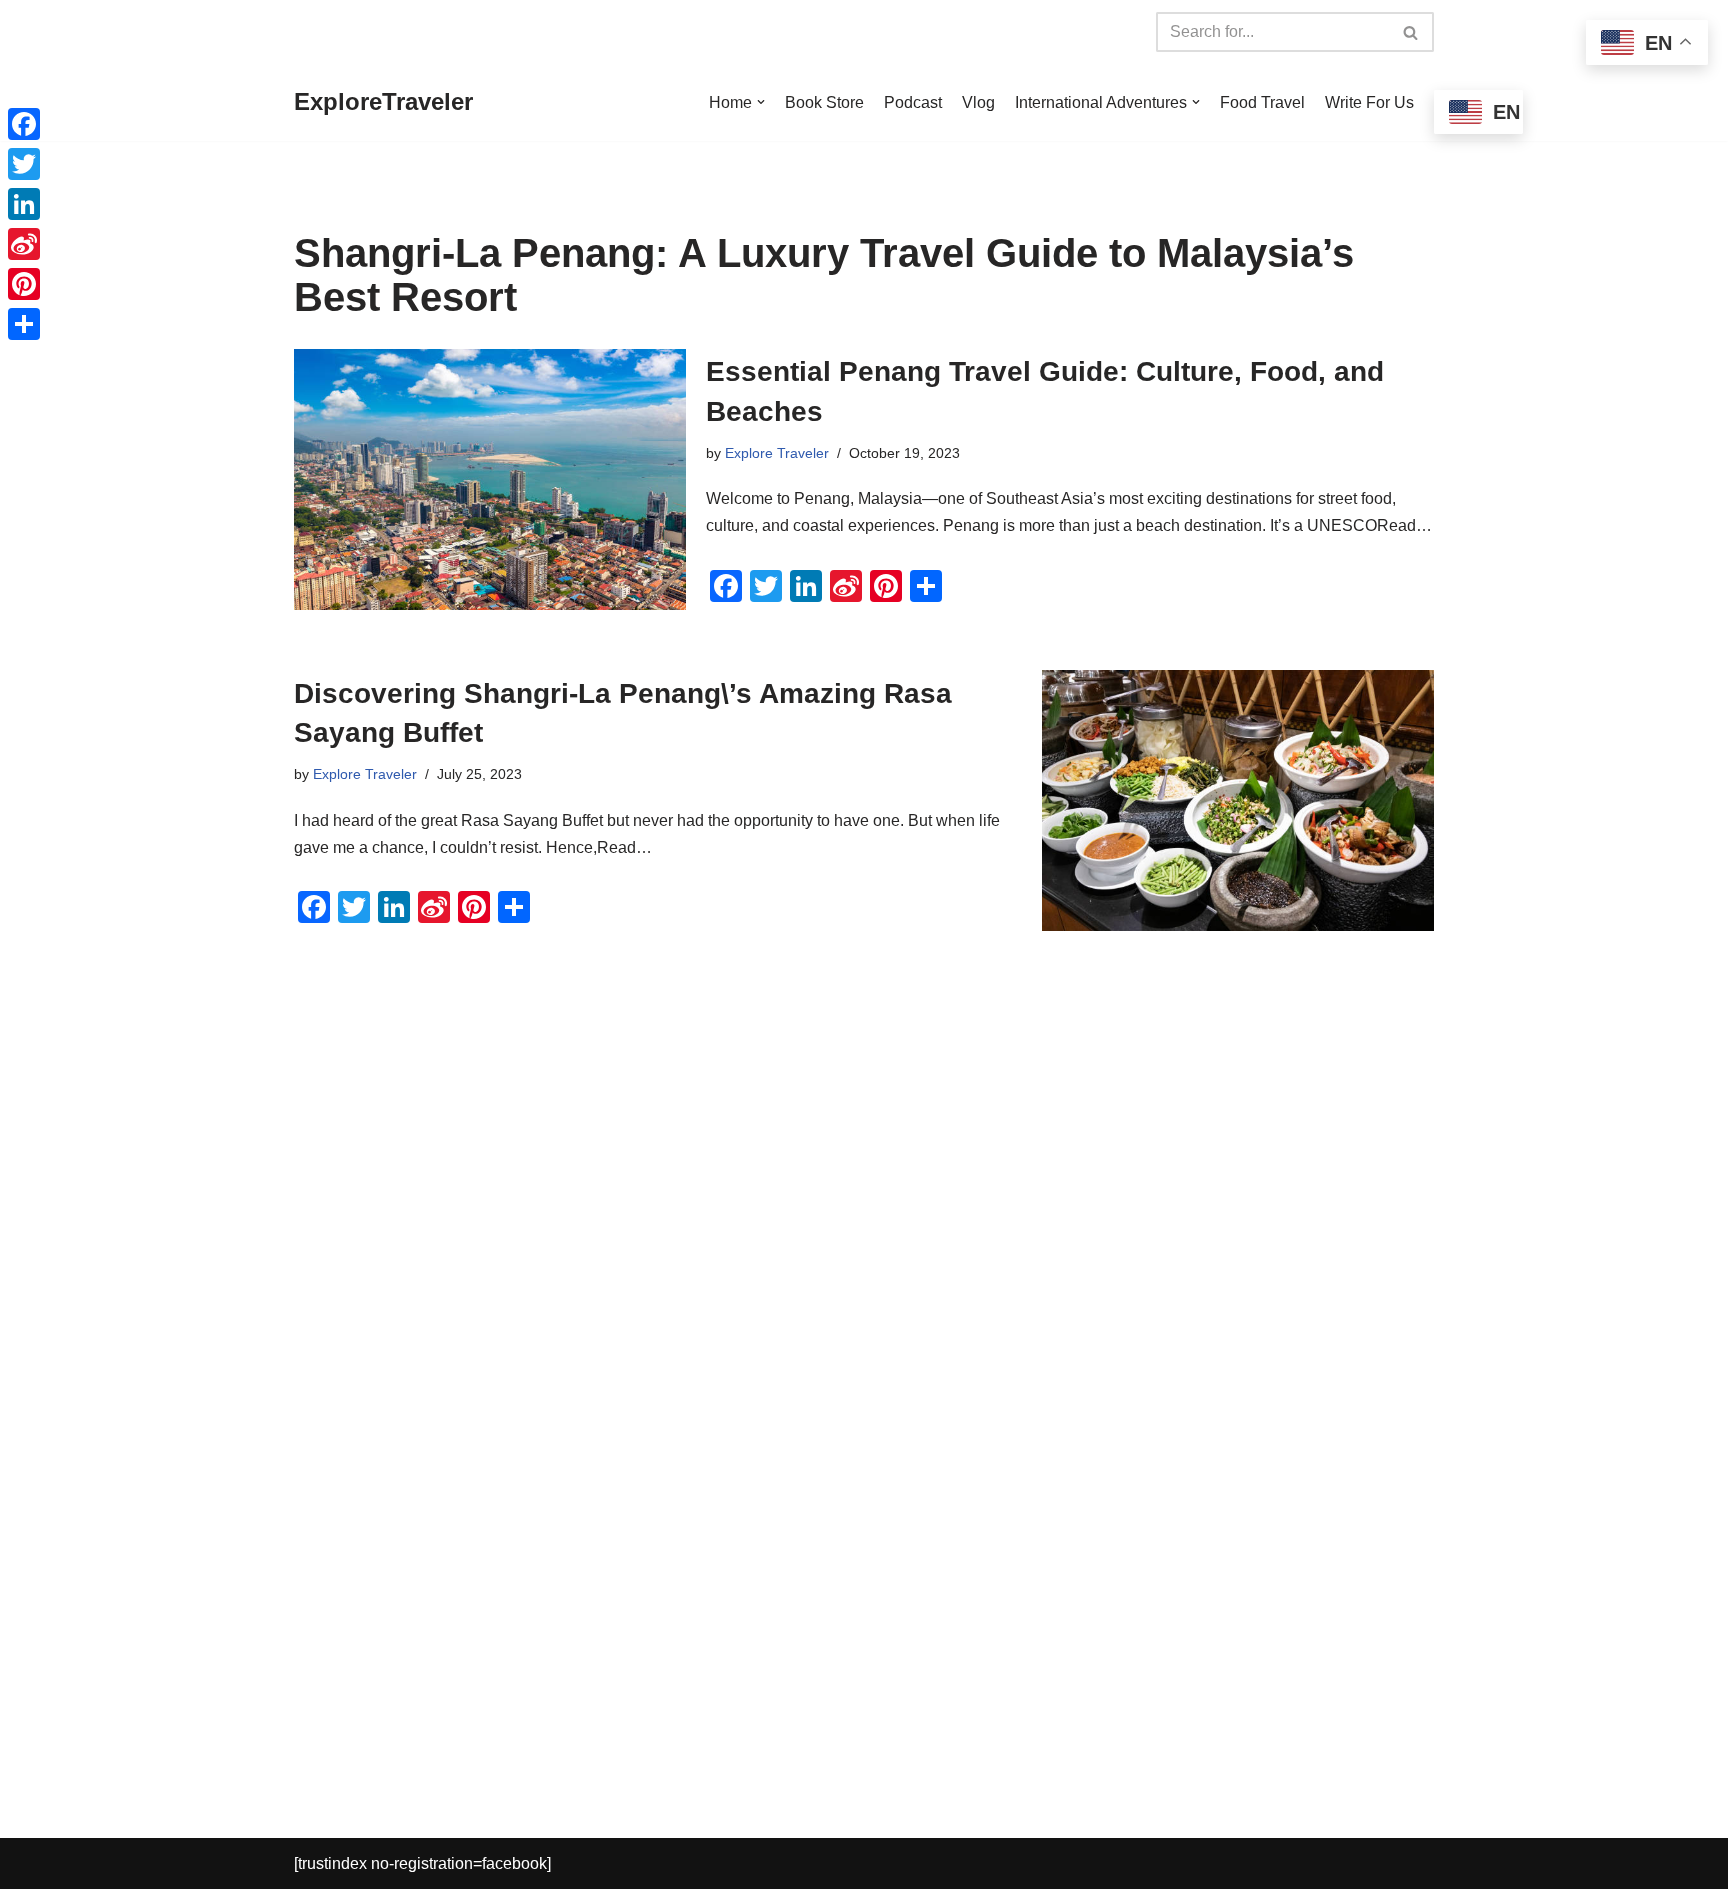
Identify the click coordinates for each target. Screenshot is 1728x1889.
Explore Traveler (777, 453)
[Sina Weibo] (24, 244)
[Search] (1411, 32)
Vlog (978, 102)
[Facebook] (24, 124)
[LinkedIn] (24, 204)
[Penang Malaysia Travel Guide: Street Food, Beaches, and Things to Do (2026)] (490, 479)
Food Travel (1262, 102)
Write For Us (1369, 102)
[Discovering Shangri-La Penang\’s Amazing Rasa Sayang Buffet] (1238, 800)
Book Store (824, 102)
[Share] (24, 324)
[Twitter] (24, 164)
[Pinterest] (24, 284)
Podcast (913, 102)
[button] (761, 102)
